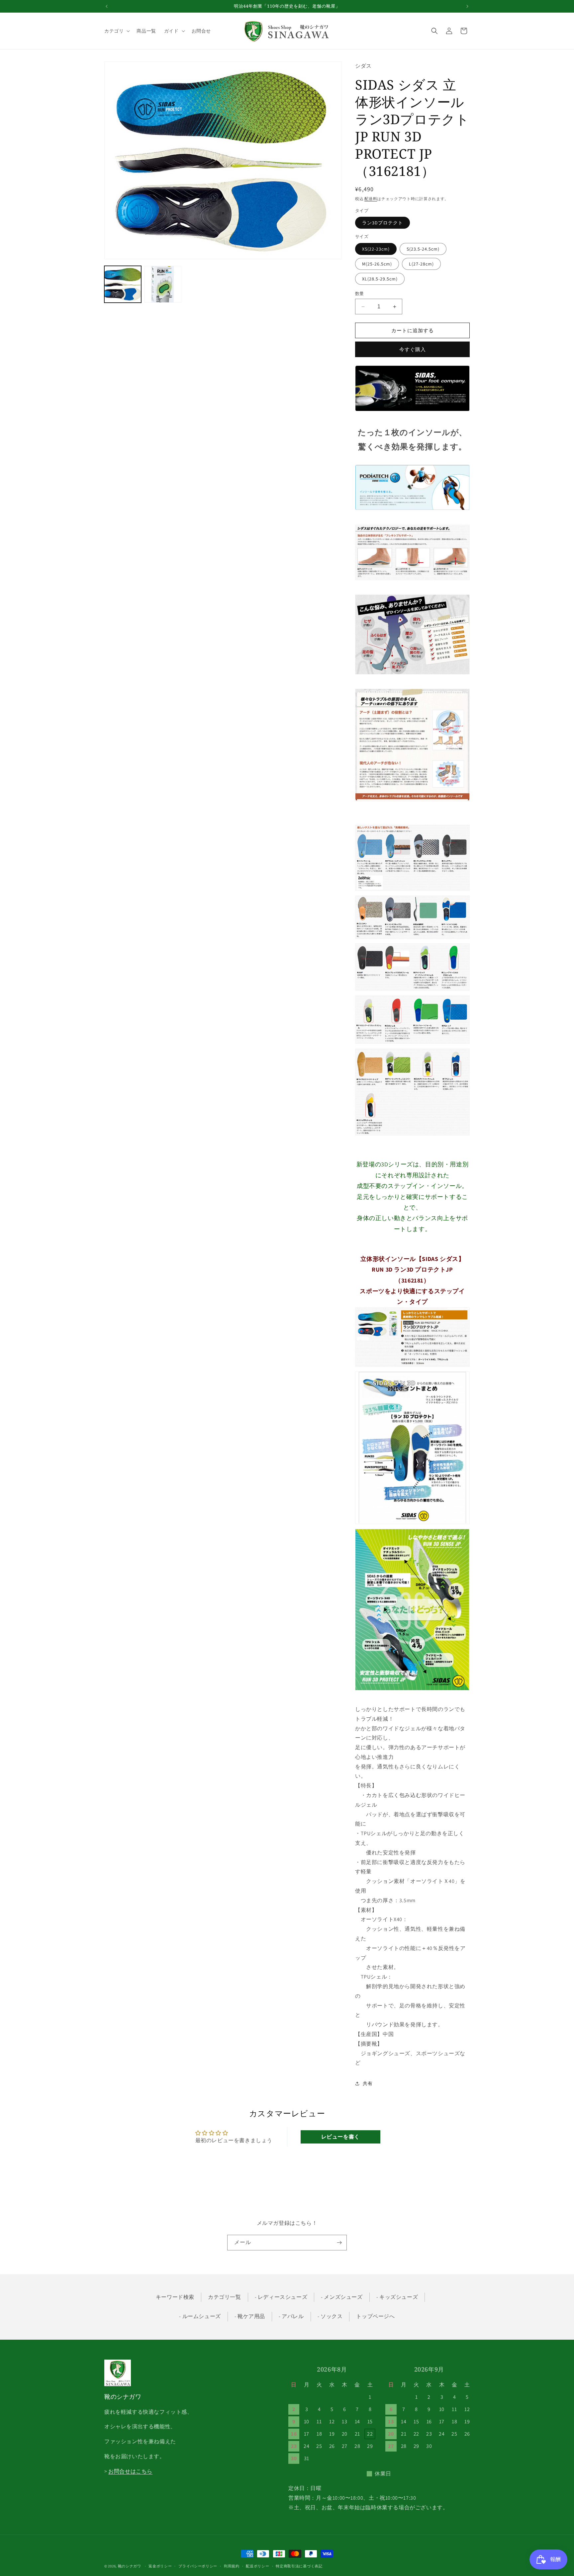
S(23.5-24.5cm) (423, 249)
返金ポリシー (160, 2566)
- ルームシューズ (200, 2316)
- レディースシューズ (281, 2297)
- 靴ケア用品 (250, 2316)
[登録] (339, 2243)
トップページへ (375, 2316)
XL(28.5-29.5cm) (380, 279)
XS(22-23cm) (376, 249)
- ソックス (330, 2316)
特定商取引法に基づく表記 (299, 2566)
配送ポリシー (257, 2566)
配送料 (371, 199)
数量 (360, 294)
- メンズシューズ (342, 2297)
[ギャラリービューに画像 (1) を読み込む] (123, 284)
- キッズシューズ (397, 2297)
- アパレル (291, 2316)
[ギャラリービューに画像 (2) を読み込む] (163, 284)
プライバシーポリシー (198, 2566)
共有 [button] (368, 2083)
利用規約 (232, 2566)
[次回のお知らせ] (467, 6)
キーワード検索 (175, 2297)
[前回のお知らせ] (107, 6)
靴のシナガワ (130, 2566)
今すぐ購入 (413, 349)
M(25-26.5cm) (377, 264)
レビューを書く (340, 2137)
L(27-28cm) (421, 264)
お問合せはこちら (130, 2471)
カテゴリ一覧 (225, 2297)
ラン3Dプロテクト (383, 223)
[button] (116, 31)
